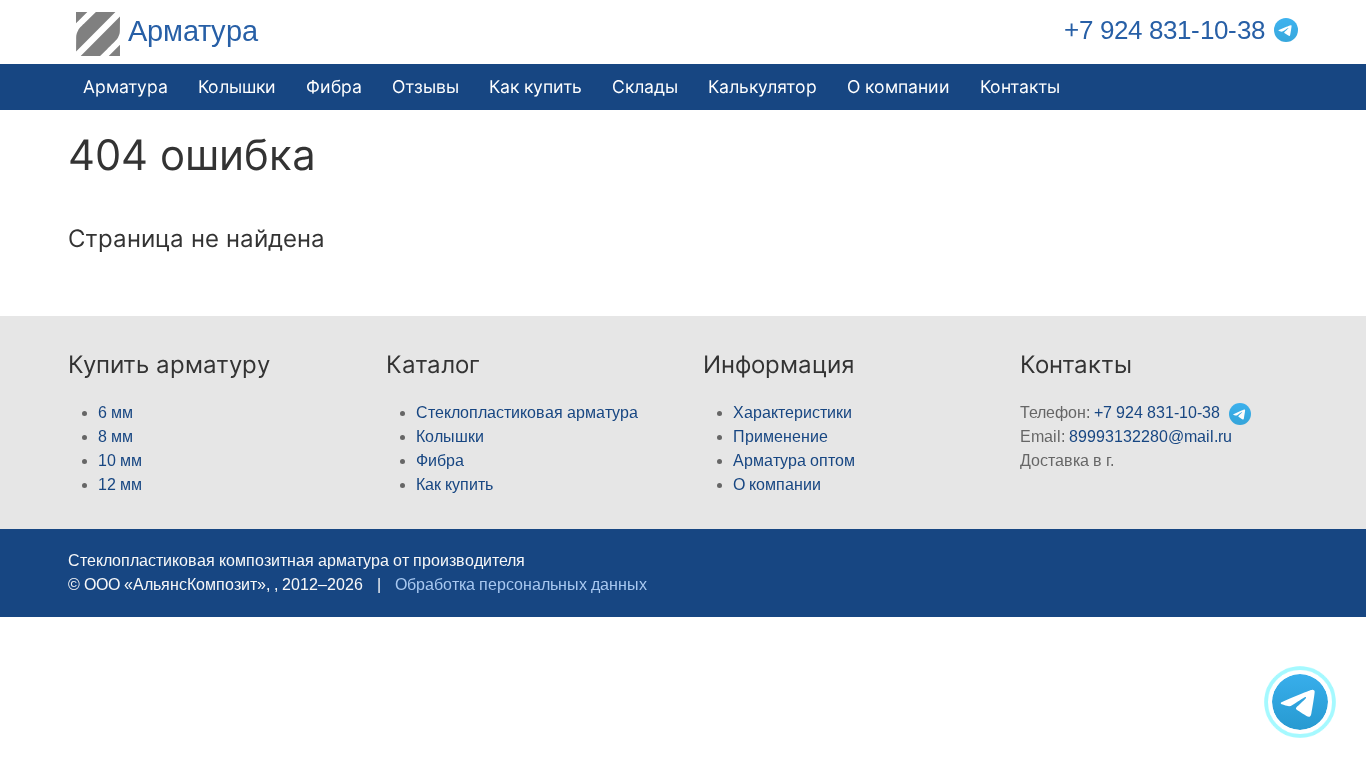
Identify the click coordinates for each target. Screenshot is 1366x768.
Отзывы (425, 86)
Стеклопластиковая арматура (527, 412)
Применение (780, 436)
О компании (898, 86)
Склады (645, 86)
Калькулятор (762, 86)
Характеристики (792, 412)
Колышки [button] (237, 86)
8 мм (115, 436)
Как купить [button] (535, 86)
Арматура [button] (125, 86)
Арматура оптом (794, 460)
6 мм (115, 412)
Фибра (334, 86)
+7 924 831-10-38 (1164, 30)
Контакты (1020, 86)
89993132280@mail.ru (1150, 436)
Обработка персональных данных (521, 584)
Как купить (454, 484)
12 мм (120, 484)
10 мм (120, 460)
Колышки (450, 436)
